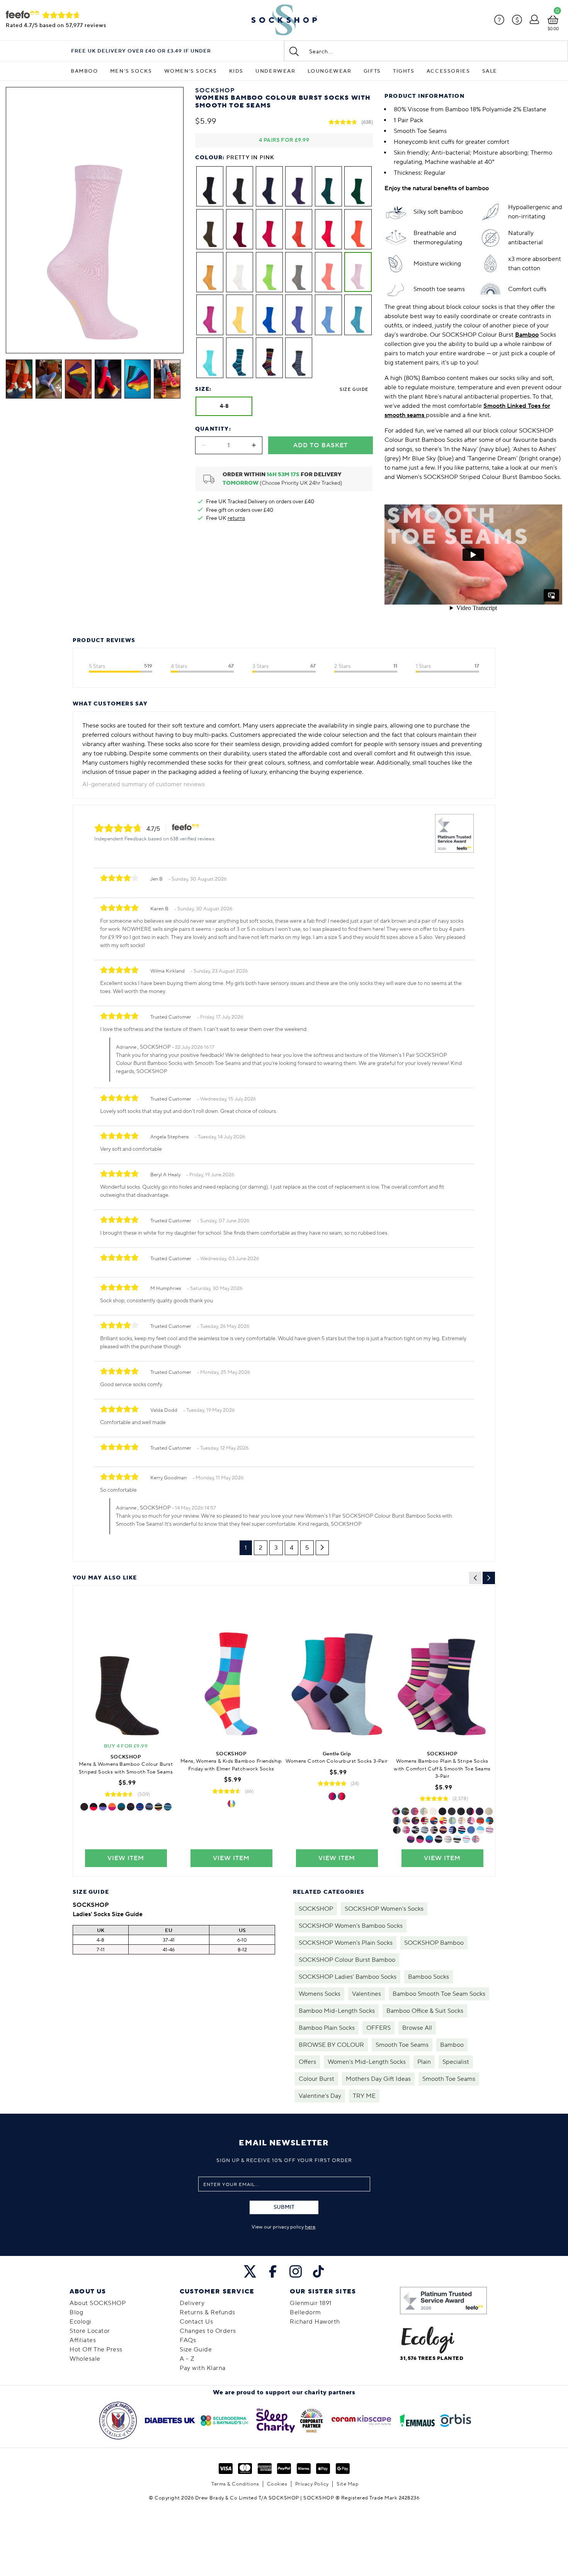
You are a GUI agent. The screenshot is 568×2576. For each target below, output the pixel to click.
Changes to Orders (208, 2331)
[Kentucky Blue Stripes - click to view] (425, 1830)
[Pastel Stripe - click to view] (448, 1839)
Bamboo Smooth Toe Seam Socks (439, 1994)
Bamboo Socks (429, 1977)
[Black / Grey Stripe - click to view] (397, 1830)
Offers (307, 2062)
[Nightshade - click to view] (429, 1839)
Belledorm (305, 2312)
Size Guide (354, 389)
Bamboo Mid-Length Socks (337, 2011)
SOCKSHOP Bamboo (434, 1943)
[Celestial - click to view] (480, 1830)
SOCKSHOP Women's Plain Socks (346, 1943)
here (310, 2227)
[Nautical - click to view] (425, 1821)
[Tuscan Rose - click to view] (415, 1811)
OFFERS (378, 2028)
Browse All (417, 2028)
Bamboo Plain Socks (327, 2028)
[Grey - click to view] (461, 1811)
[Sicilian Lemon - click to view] (424, 1811)
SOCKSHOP (316, 1909)
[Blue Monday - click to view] (140, 1807)
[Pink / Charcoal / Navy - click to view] (470, 1811)
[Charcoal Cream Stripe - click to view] (457, 1839)
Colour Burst (316, 2079)
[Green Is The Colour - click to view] (168, 1807)
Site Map (348, 2484)
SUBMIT (284, 2207)
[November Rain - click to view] (149, 1807)
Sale (490, 71)
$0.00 (553, 29)
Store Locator (90, 2331)
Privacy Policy (312, 2484)
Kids (236, 71)
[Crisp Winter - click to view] (406, 1821)
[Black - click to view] (442, 1811)
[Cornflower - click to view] (466, 1839)
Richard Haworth (315, 2322)
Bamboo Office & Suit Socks (425, 2011)
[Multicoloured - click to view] (231, 1804)
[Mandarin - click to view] (434, 1821)
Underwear (275, 71)
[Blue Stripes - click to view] (415, 1830)
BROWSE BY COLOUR (331, 2045)
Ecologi (81, 2322)
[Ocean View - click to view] (476, 1839)
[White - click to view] (433, 1811)
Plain (424, 2062)
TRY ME (364, 2096)
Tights (404, 71)
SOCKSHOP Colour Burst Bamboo (347, 1960)
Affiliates (83, 2340)
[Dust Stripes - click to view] (434, 1830)
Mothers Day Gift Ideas (378, 2079)
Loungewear (330, 71)
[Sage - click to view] (452, 1821)
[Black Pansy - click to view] (443, 1830)
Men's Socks (131, 71)
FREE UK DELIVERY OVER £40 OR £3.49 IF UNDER (141, 51)
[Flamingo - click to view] (490, 1830)
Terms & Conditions (235, 2484)
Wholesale (85, 2359)
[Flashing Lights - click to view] (131, 1807)
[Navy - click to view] (480, 1811)
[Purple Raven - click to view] (439, 1839)
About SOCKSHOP (98, 2303)
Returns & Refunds (207, 2312)
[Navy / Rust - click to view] (480, 1821)
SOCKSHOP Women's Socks (384, 1909)
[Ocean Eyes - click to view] (121, 1807)
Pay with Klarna (203, 2368)
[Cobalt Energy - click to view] (405, 1811)
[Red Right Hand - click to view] (94, 1807)
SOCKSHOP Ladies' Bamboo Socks (348, 1977)
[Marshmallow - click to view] (462, 1821)
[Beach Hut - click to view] (490, 1821)
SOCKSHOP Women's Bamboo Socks (351, 1926)
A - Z (187, 2359)
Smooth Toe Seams (402, 2045)
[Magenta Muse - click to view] (396, 1811)
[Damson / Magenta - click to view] (411, 1839)
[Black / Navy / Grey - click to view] (452, 1811)
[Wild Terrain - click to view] (415, 1821)
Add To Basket (321, 445)
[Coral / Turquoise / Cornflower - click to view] (342, 1796)
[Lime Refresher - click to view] (443, 1821)
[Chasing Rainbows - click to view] (158, 1807)
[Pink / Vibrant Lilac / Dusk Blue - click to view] (332, 1796)
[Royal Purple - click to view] (471, 1821)
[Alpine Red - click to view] (471, 1830)
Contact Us (196, 2322)
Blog (76, 2312)
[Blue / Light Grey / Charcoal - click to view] (397, 1821)
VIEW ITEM (126, 1858)
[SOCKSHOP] (284, 20)
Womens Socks (320, 1994)
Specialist (456, 2062)
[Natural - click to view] (489, 1811)
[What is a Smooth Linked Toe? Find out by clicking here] (425, 415)
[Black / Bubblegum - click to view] (462, 1830)
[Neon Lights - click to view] (452, 1830)
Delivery (192, 2303)
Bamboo (84, 71)
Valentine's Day (320, 2096)
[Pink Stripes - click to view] (406, 1830)
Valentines (366, 1994)
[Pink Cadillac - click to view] (112, 1807)
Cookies (277, 2484)
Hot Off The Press (96, 2349)
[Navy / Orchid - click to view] (420, 1839)
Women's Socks (191, 71)
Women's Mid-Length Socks (367, 2062)
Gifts (372, 71)
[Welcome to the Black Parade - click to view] (84, 1807)
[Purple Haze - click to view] (103, 1807)
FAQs (188, 2340)
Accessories (448, 71)
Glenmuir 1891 (311, 2303)
